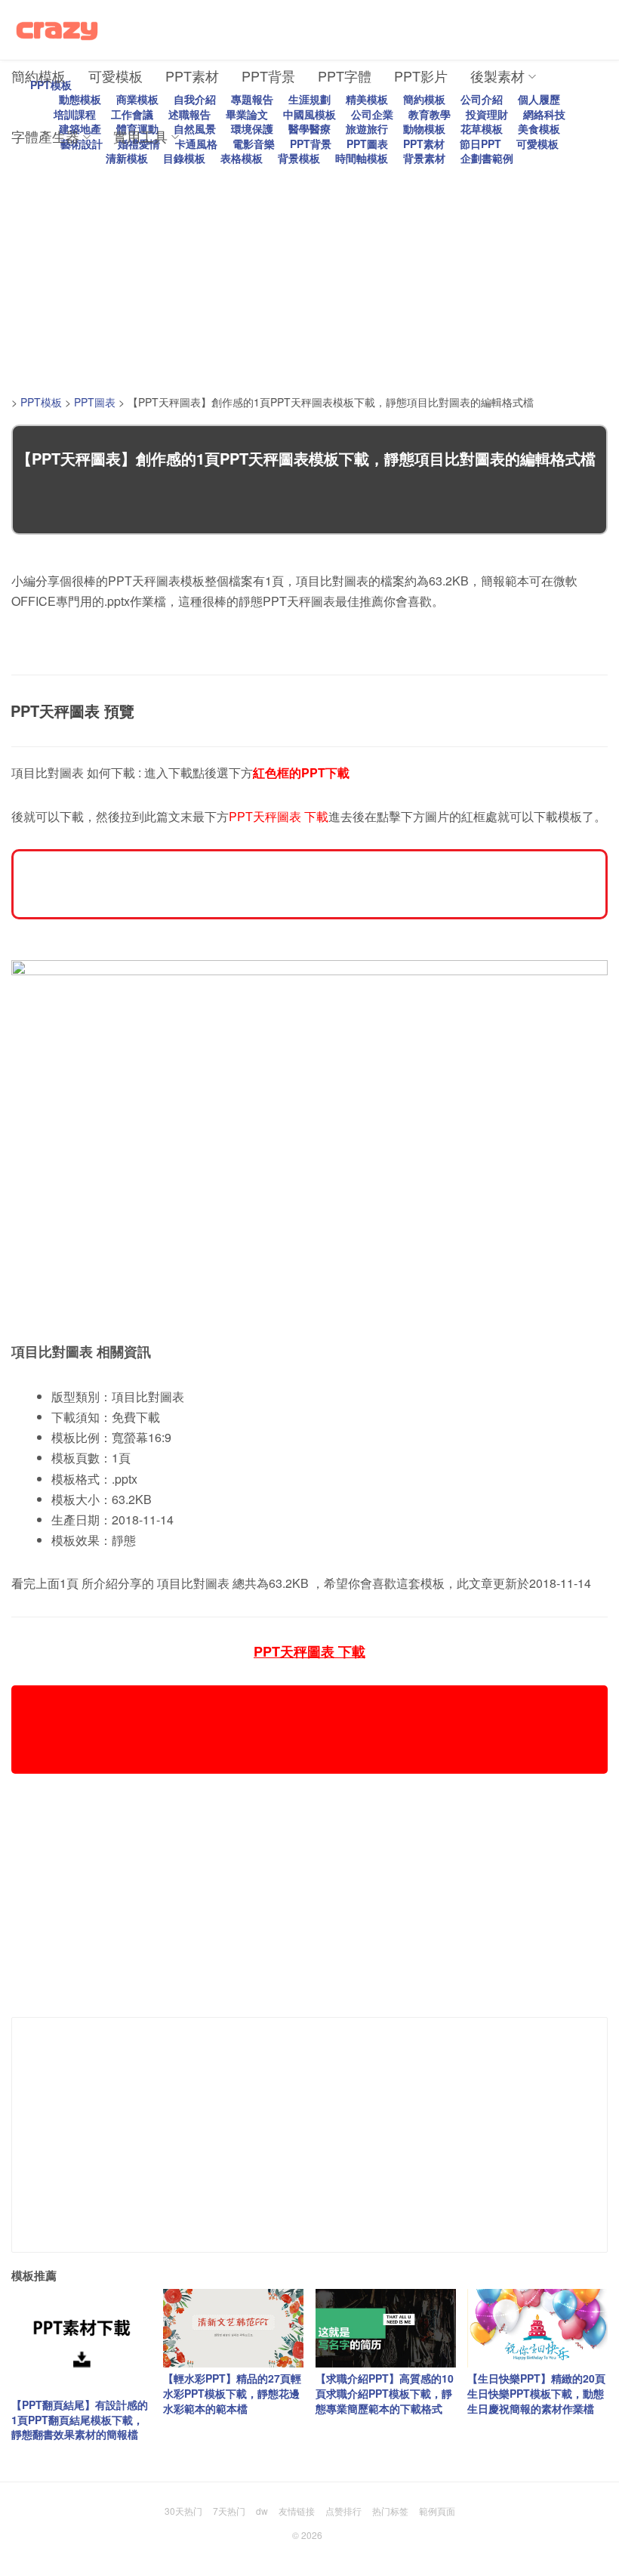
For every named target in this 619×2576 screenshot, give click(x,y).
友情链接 (297, 2511)
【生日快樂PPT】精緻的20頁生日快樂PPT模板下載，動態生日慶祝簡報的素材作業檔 (536, 2393)
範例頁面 (437, 2511)
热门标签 (390, 2511)
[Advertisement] (315, 272)
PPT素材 (192, 76)
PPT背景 (268, 76)
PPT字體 (345, 76)
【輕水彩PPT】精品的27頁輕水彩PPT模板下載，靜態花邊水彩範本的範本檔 (232, 2393)
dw (262, 2511)
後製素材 (497, 76)
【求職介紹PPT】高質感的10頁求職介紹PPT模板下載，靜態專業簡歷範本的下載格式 (385, 2393)
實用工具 (140, 136)
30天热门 (183, 2511)
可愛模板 (115, 76)
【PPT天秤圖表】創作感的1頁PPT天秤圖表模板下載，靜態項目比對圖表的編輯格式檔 (306, 458)
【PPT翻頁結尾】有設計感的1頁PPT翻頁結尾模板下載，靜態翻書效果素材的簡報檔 (80, 2419)
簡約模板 (38, 76)
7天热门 (229, 2511)
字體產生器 (45, 136)
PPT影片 (421, 76)
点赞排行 (343, 2511)
